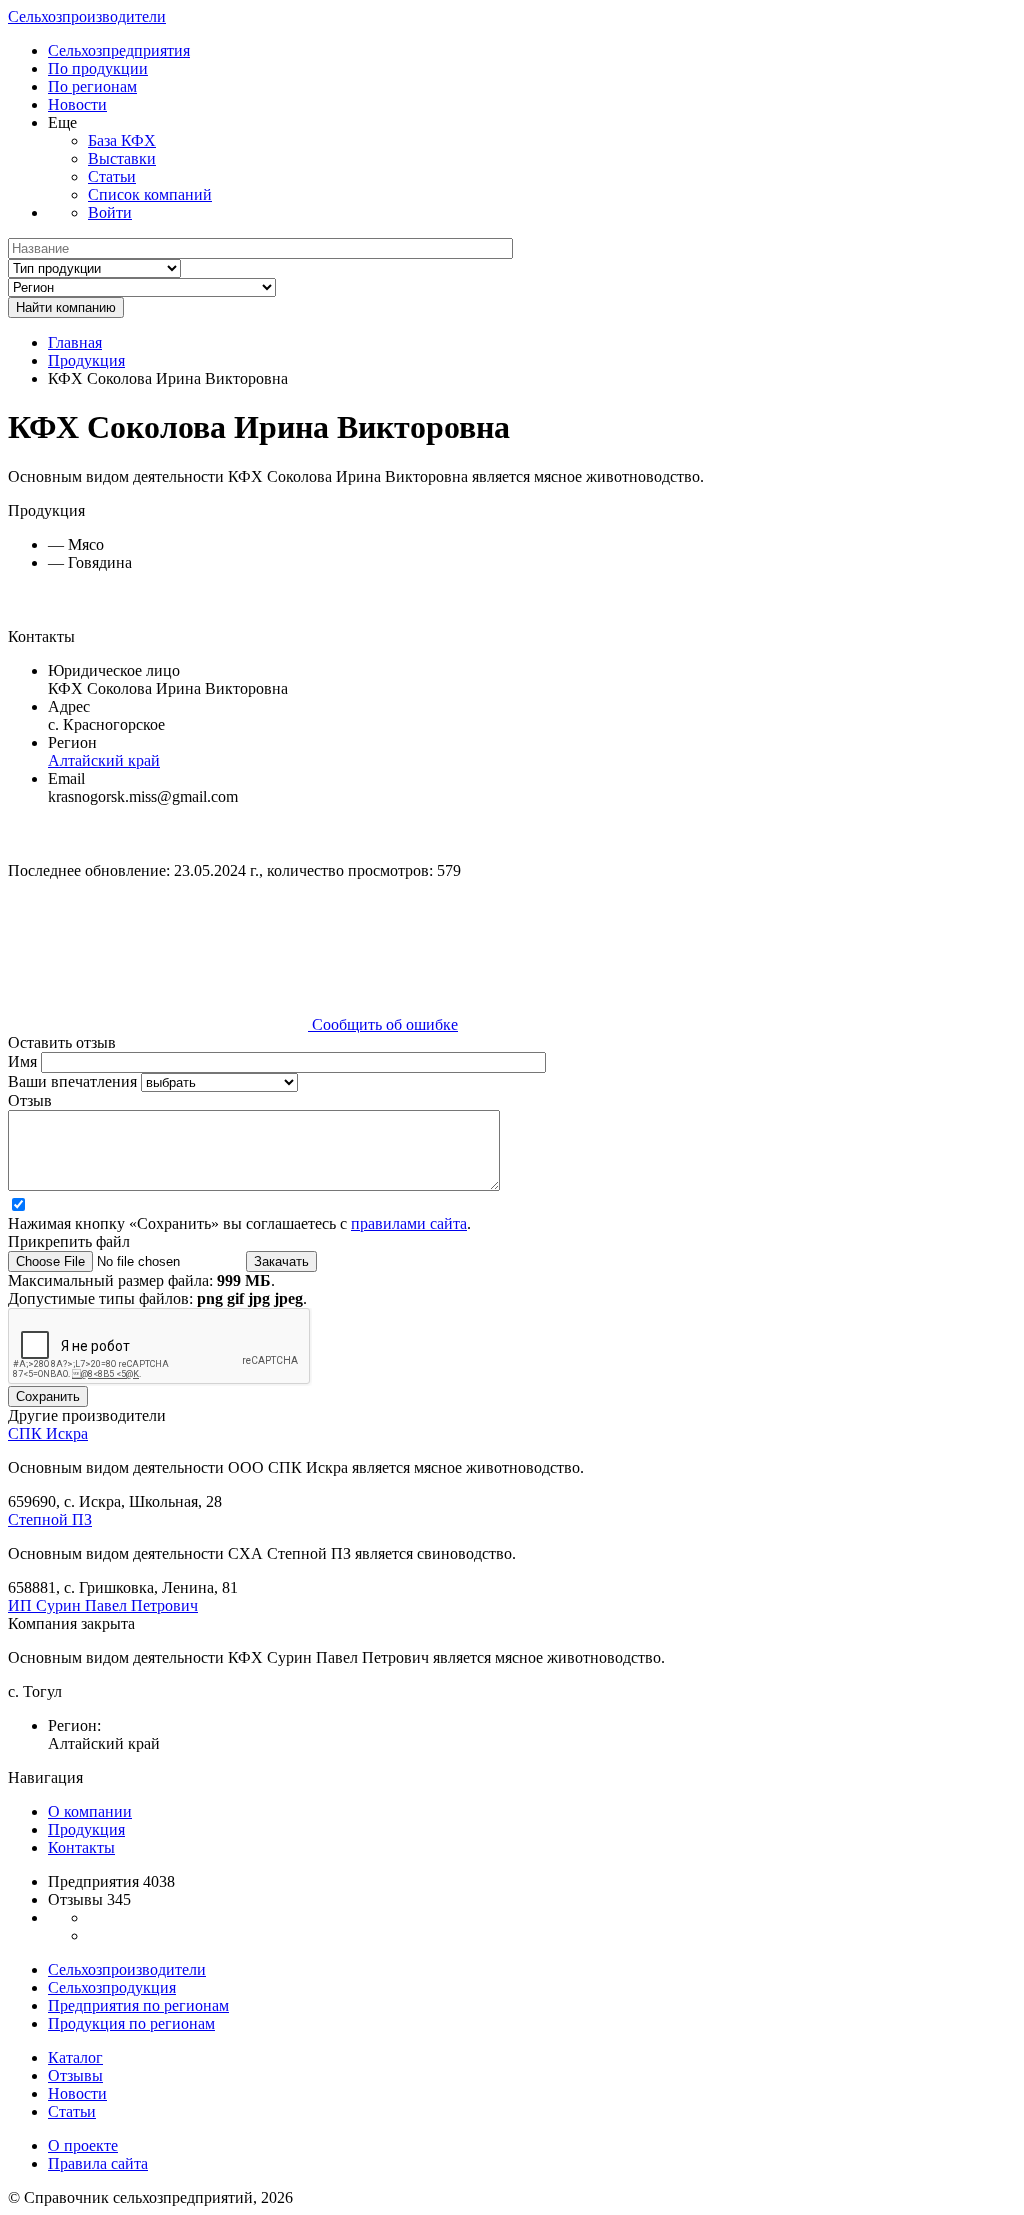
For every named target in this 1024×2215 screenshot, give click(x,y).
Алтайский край (104, 760)
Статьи (112, 176)
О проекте (83, 2145)
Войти (110, 212)
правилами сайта (409, 1223)
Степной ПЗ (50, 1519)
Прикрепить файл (69, 1241)
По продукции (98, 68)
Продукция (86, 360)
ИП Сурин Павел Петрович (103, 1605)
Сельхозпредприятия (119, 50)
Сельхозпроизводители (87, 16)
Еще (62, 122)
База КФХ (122, 140)
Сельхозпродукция (112, 1987)
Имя (24, 1061)
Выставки (122, 158)
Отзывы (75, 2075)
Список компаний (150, 194)
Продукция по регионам (131, 2023)
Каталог (75, 2057)
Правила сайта (98, 2163)
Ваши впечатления (74, 1081)
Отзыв (30, 1100)
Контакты (81, 1847)
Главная (75, 342)
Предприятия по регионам (138, 2005)
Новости (77, 104)
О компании (90, 1811)
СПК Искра (48, 1433)
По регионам (92, 86)
